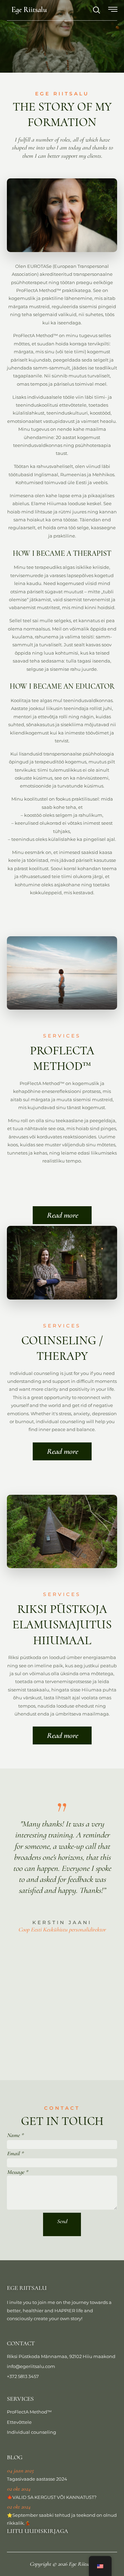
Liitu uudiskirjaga (38, 2531)
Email (15, 2153)
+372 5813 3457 (23, 2376)
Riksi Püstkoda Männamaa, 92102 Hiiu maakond (61, 2356)
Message (17, 2172)
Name (15, 2135)
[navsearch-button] (93, 11)
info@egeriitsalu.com (31, 2366)
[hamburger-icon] (113, 11)
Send (62, 2221)
